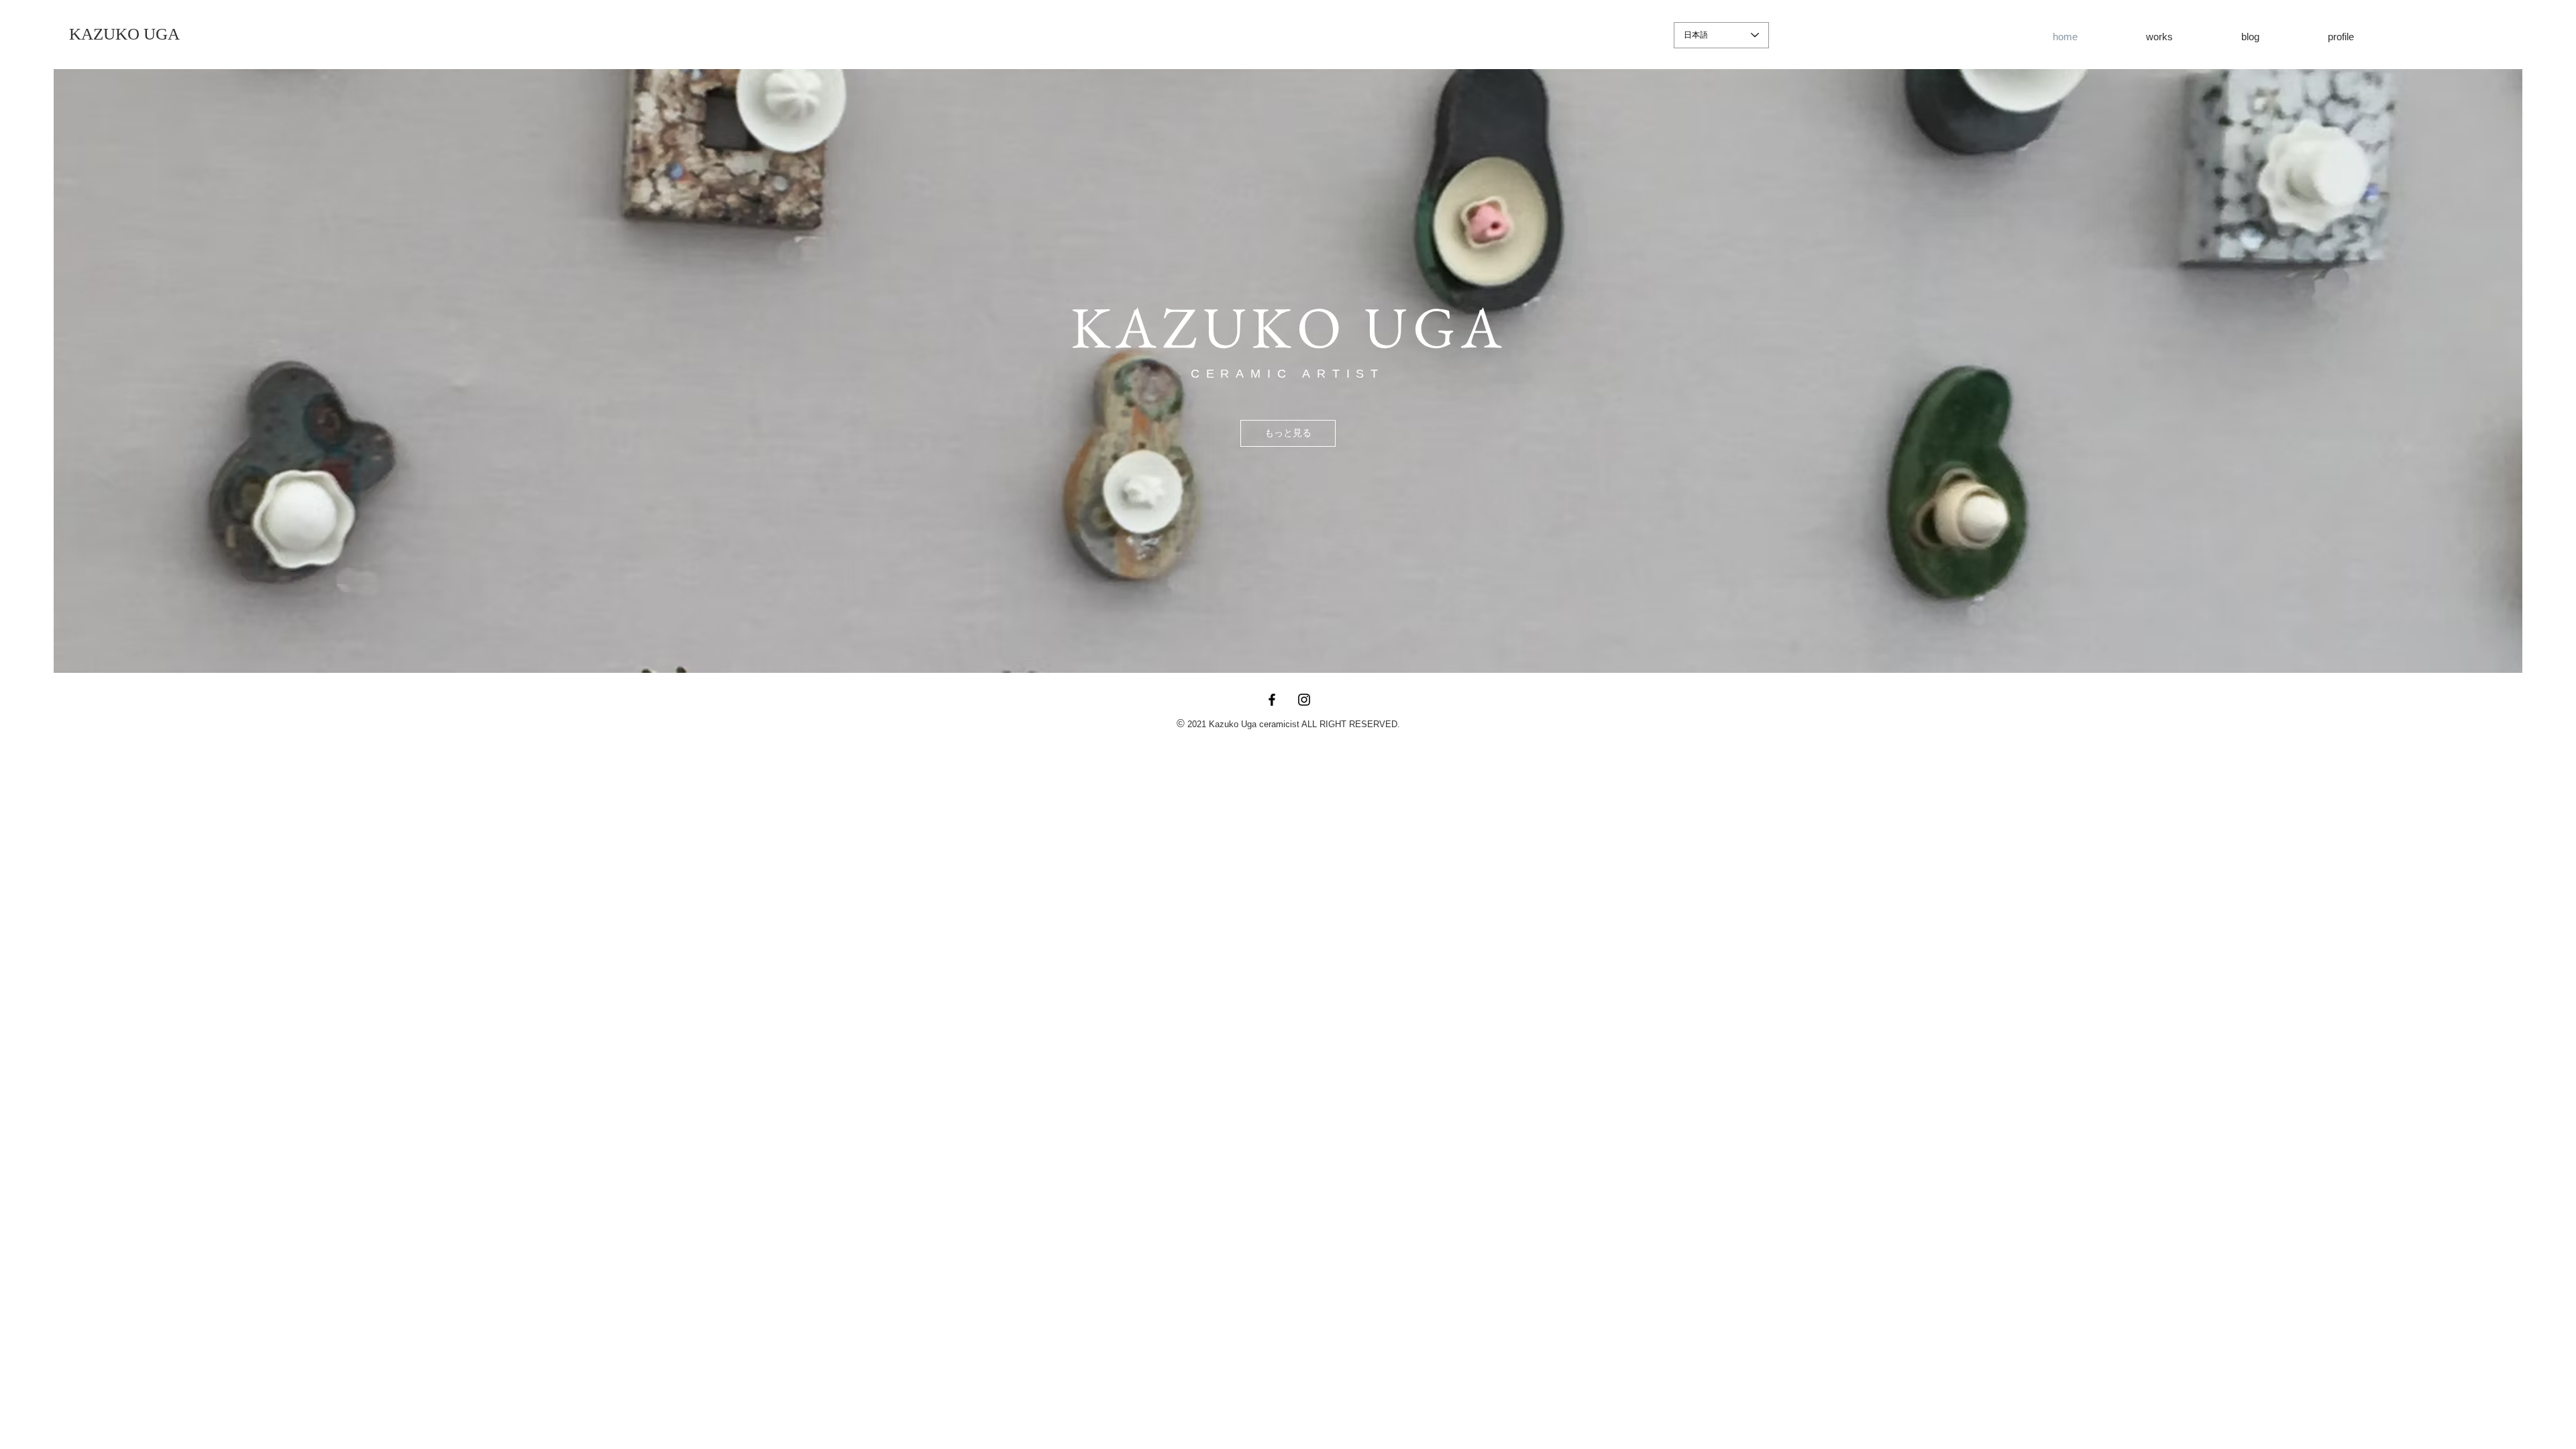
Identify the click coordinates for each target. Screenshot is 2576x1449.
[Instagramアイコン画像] (1304, 700)
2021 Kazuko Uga (1222, 724)
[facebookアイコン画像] (1272, 700)
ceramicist (1279, 724)
